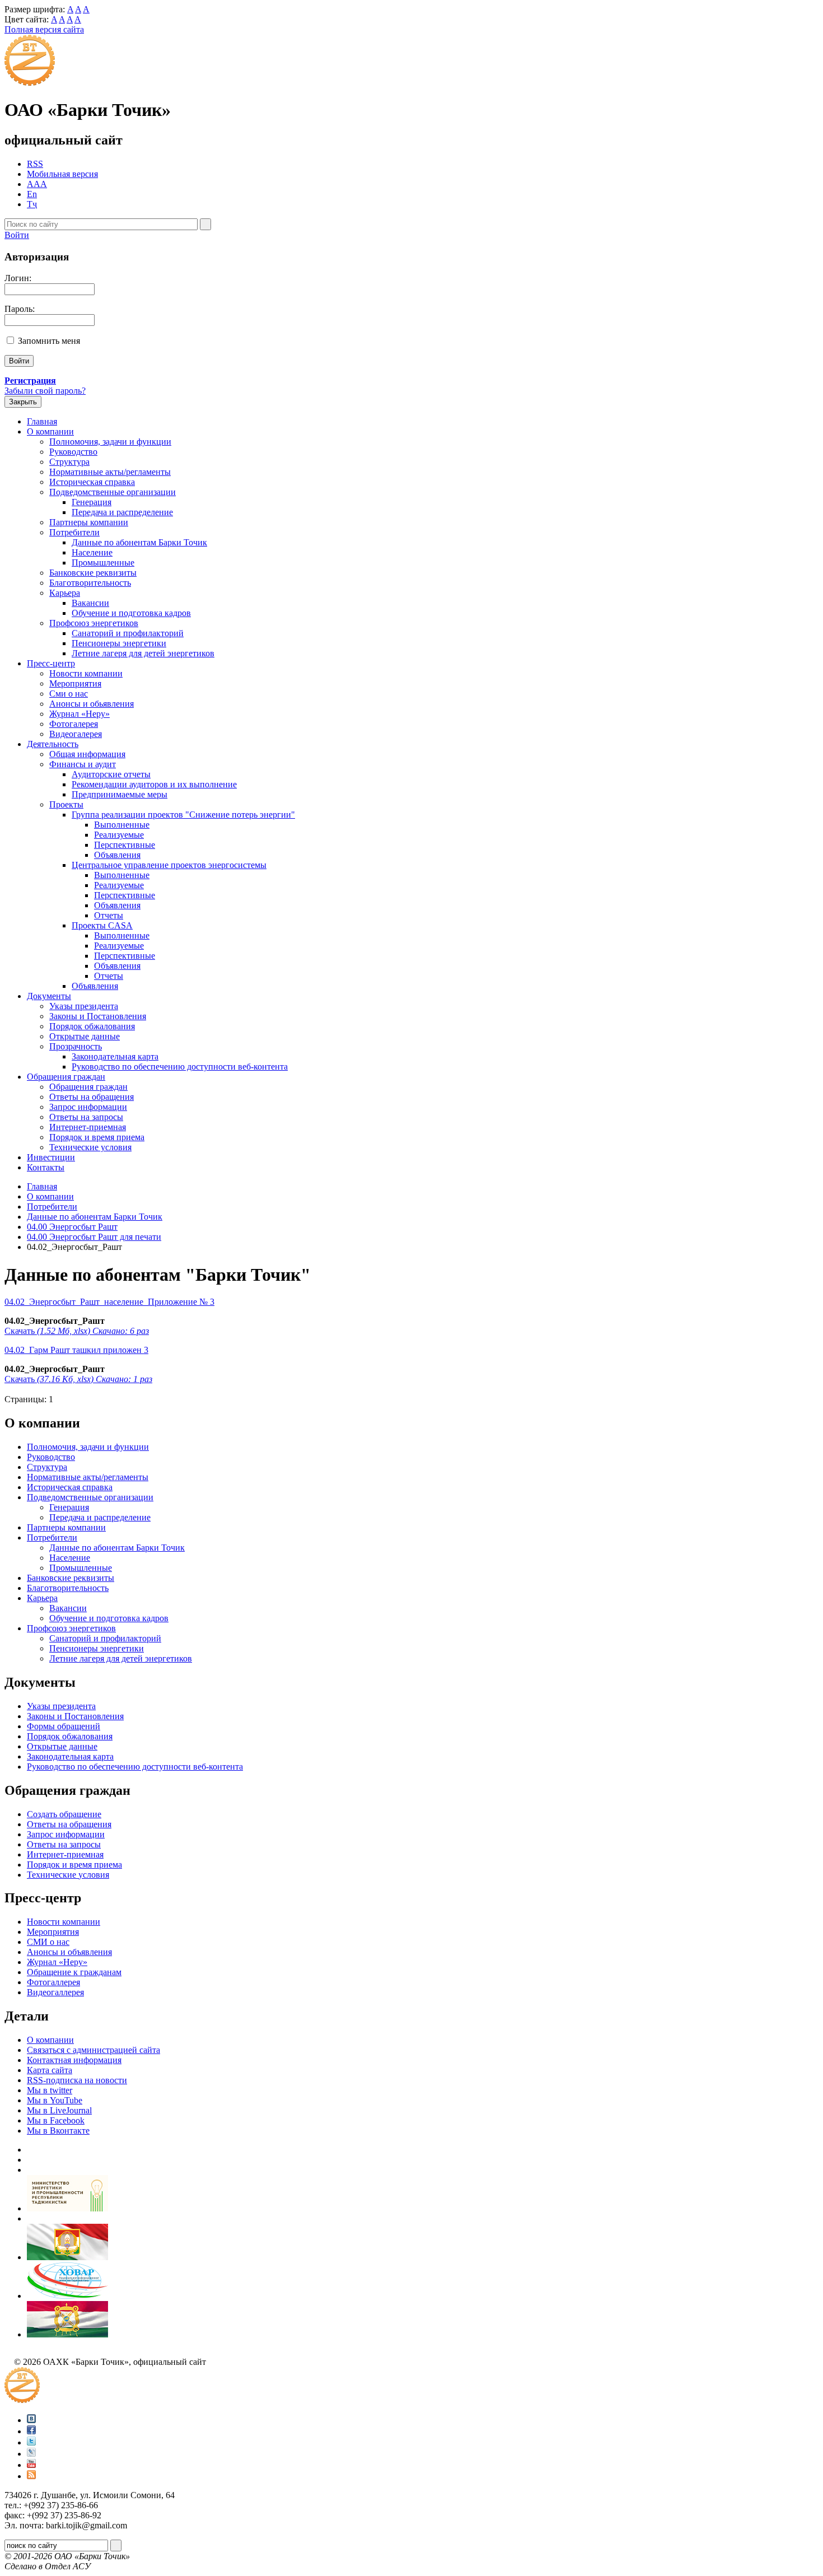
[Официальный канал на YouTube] (31, 2465)
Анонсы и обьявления (92, 704)
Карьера (65, 593)
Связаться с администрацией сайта (93, 2050)
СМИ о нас (48, 1942)
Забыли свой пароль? (45, 391)
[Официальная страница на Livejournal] (31, 2454)
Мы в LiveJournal (59, 2110)
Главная (42, 421)
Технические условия (90, 1147)
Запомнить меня (49, 341)
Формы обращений (64, 1726)
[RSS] (31, 2476)
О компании (50, 431)
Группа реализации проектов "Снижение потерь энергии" (183, 815)
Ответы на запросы (86, 1117)
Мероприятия (75, 683)
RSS (35, 164)
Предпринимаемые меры (120, 794)
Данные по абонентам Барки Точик (139, 542)
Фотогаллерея (53, 1982)
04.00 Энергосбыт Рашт (72, 1227)
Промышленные (103, 563)
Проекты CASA (102, 925)
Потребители (74, 532)
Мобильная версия (62, 174)
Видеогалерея (76, 734)
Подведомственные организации (113, 492)
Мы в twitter (50, 2090)
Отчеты (109, 915)
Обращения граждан (66, 1077)
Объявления (117, 855)
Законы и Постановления (98, 1016)
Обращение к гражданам (74, 1972)
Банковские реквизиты (93, 573)
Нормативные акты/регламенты (110, 472)
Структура (69, 462)
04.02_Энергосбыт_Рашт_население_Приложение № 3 (109, 1302)
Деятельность (53, 744)
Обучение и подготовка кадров (131, 613)
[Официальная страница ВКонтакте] (31, 2420)
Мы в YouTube (55, 2100)
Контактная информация (74, 2060)
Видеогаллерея (55, 1992)
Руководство (73, 452)
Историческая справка (92, 482)
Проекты (66, 804)
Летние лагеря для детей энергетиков (143, 653)
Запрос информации (88, 1107)
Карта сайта (50, 2070)
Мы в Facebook (56, 2120)
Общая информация (87, 754)
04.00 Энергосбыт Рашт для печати (94, 1237)
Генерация (92, 502)
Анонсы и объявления (69, 1952)
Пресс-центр (51, 663)
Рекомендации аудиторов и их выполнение (154, 784)
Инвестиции (51, 1157)
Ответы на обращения (92, 1097)
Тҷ (32, 204)
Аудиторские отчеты (111, 774)
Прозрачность (76, 1046)
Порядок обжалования (92, 1026)
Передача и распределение (122, 512)
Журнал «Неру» (80, 714)
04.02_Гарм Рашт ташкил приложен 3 (76, 1350)
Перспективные (125, 845)
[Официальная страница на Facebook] (31, 2431)
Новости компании (86, 673)
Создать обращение (64, 1814)
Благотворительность (90, 583)
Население (92, 552)
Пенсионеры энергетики (119, 643)
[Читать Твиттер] (31, 2442)
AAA (37, 184)
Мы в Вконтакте (58, 2131)
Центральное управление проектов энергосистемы (169, 865)
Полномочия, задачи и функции (110, 442)
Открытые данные (85, 1036)
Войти (17, 235)
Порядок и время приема (97, 1137)
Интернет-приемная (88, 1127)
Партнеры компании (89, 522)
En (32, 194)
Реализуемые (119, 835)
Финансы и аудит (83, 764)
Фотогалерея (74, 724)
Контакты (46, 1167)
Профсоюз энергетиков (94, 623)
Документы (49, 996)
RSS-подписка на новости (77, 2080)
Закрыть (23, 402)
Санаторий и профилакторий (128, 633)
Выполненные (122, 825)
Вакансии (90, 603)
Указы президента (84, 1006)
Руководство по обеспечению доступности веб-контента (180, 1067)
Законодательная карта (115, 1056)
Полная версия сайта (44, 29)
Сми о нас (69, 694)
